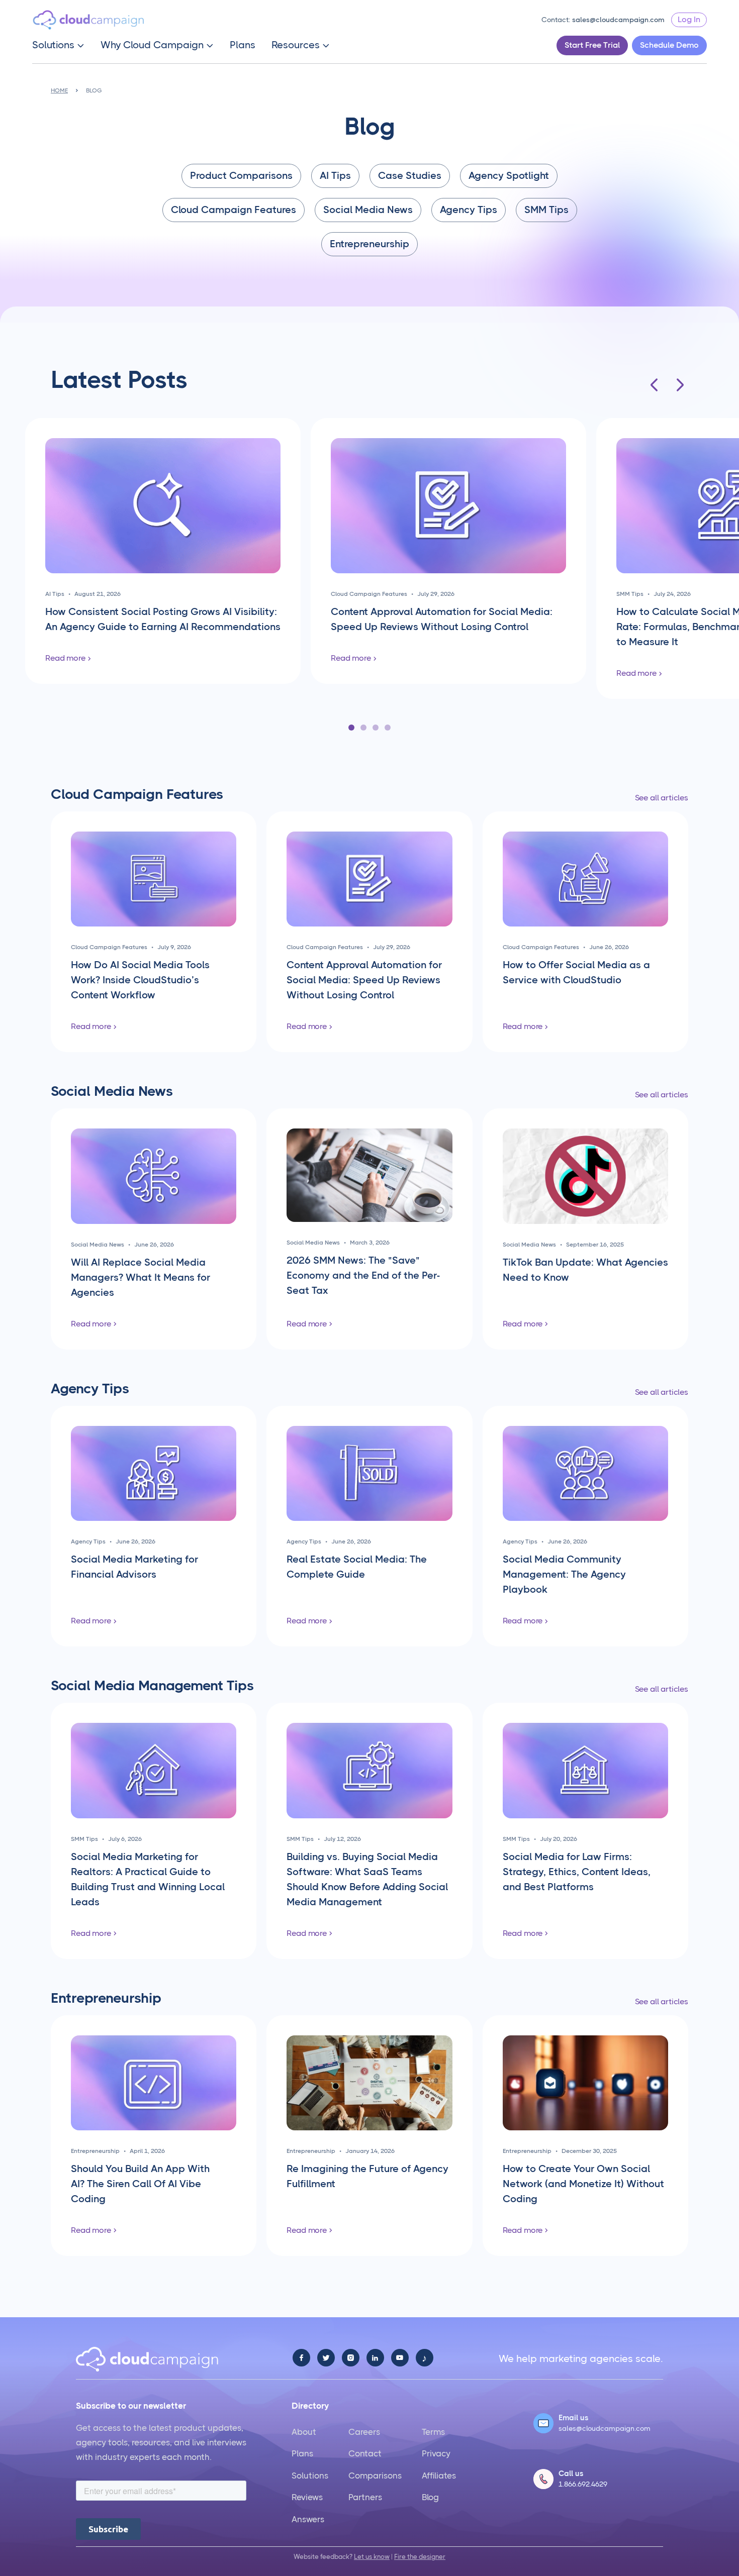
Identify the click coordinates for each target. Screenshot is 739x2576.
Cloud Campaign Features (234, 210)
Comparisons (375, 2476)
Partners (365, 2497)
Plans (243, 45)
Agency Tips (469, 210)
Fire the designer (420, 2557)
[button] (58, 45)
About (304, 2432)
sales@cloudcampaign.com (618, 20)
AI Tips (335, 176)
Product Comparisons (241, 176)
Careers (364, 2432)
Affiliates (439, 2476)
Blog (430, 2497)
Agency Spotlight (509, 176)
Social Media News (368, 210)
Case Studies (410, 176)
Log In (689, 19)
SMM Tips (546, 210)
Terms (433, 2432)
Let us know (372, 2557)
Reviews (307, 2497)
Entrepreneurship (369, 244)
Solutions (310, 2476)
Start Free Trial (592, 45)
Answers (308, 2519)
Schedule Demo (669, 45)
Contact (365, 2453)
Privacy (436, 2453)
